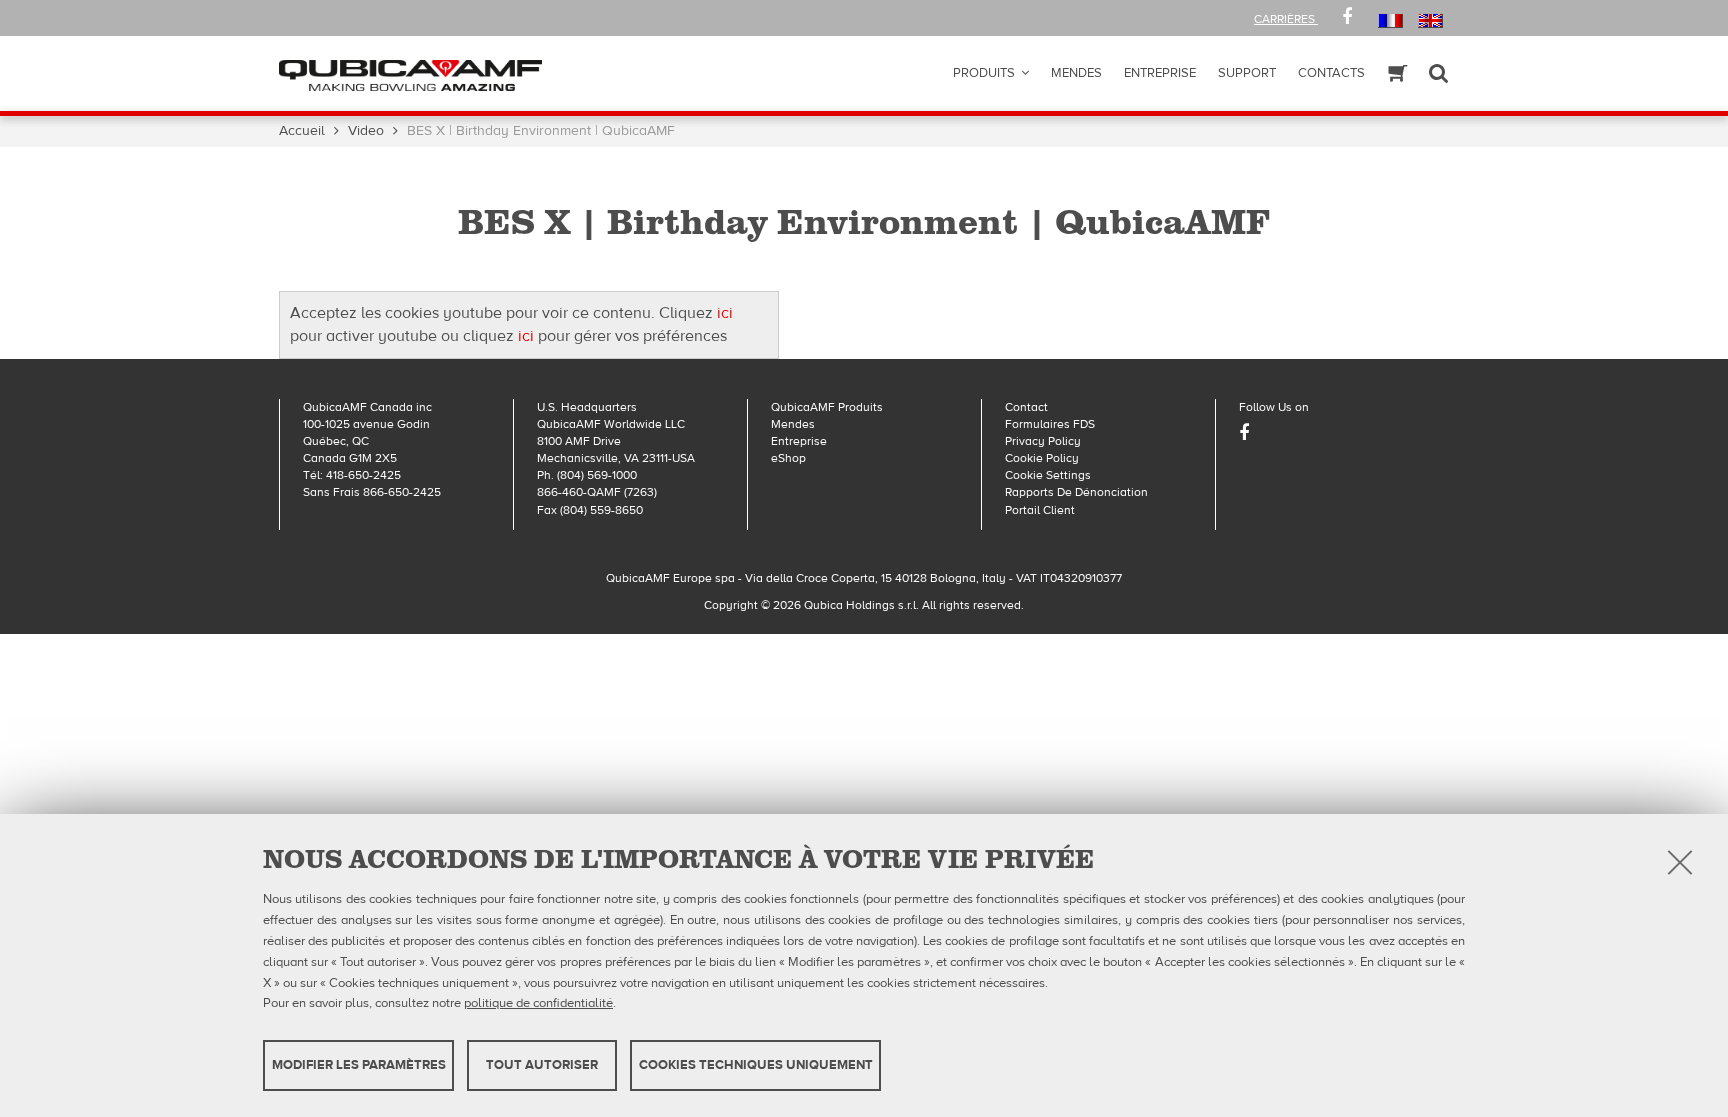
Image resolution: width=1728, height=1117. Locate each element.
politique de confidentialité (538, 1003)
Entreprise (799, 441)
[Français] (1390, 20)
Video (366, 131)
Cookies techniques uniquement (756, 1065)
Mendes (1076, 73)
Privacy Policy (1043, 441)
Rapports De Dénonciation (1076, 492)
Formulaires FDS (1050, 424)
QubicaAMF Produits (827, 407)
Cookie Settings (1048, 475)
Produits (984, 73)
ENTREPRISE (1160, 73)
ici (725, 313)
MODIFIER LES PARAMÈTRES (359, 1065)
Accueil (302, 131)
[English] (1430, 20)
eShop (788, 458)
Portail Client (1040, 510)
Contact (1026, 407)
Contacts (1331, 73)
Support (1247, 73)
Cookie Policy (1042, 458)
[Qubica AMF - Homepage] (410, 74)
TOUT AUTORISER (542, 1065)
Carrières (1286, 19)
